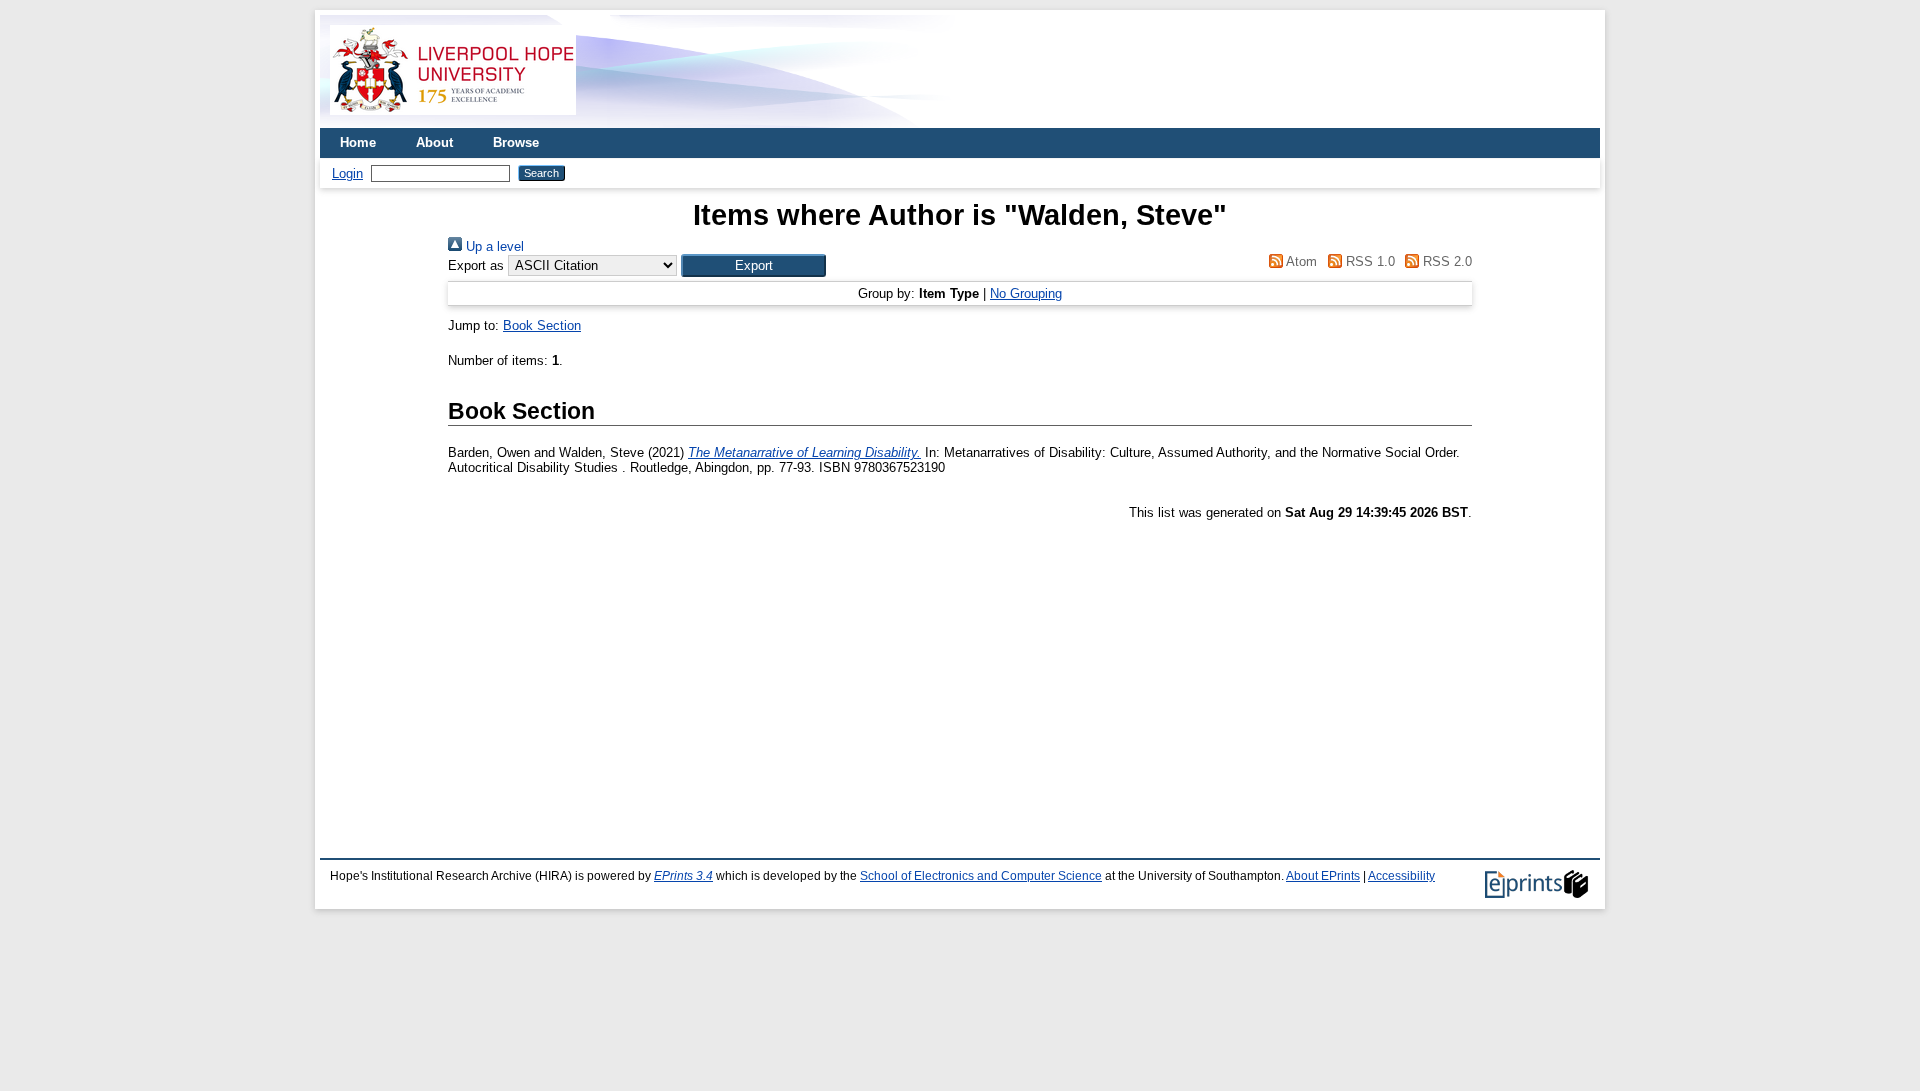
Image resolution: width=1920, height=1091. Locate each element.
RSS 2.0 (1445, 261)
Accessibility (1401, 876)
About (434, 142)
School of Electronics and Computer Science (981, 876)
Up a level (493, 246)
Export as (476, 265)
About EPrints (1323, 876)
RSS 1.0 (1368, 261)
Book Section (542, 325)
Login (347, 173)
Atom (1300, 261)
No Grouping (1026, 293)
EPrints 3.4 (683, 876)
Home (358, 142)
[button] (753, 265)
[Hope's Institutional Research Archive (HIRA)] (453, 120)
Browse (516, 142)
